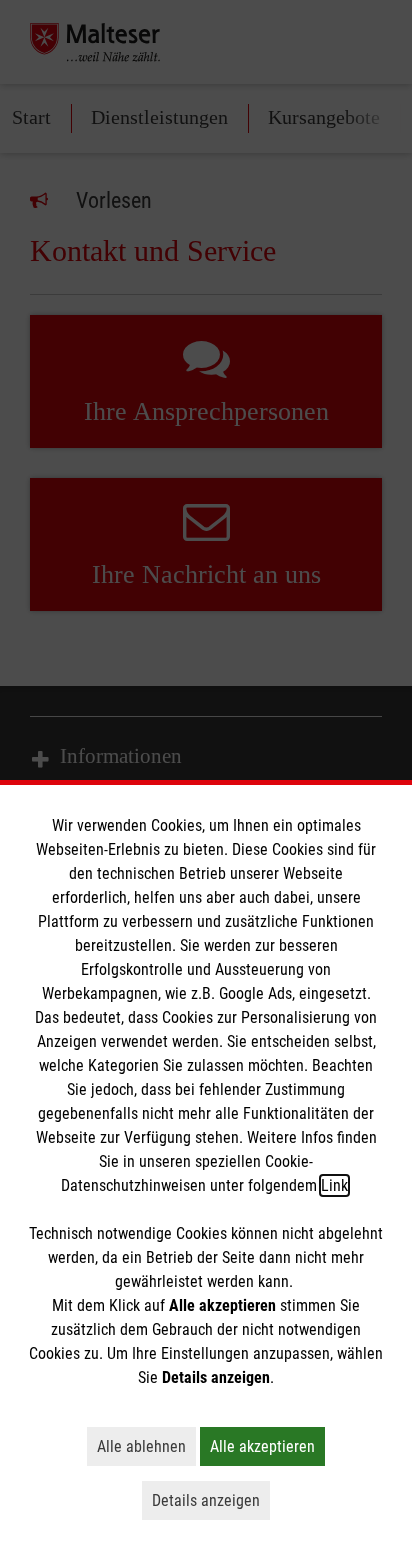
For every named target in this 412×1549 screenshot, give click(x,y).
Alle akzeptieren (267, 1446)
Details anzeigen (211, 1500)
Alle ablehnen (146, 1446)
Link (334, 1185)
